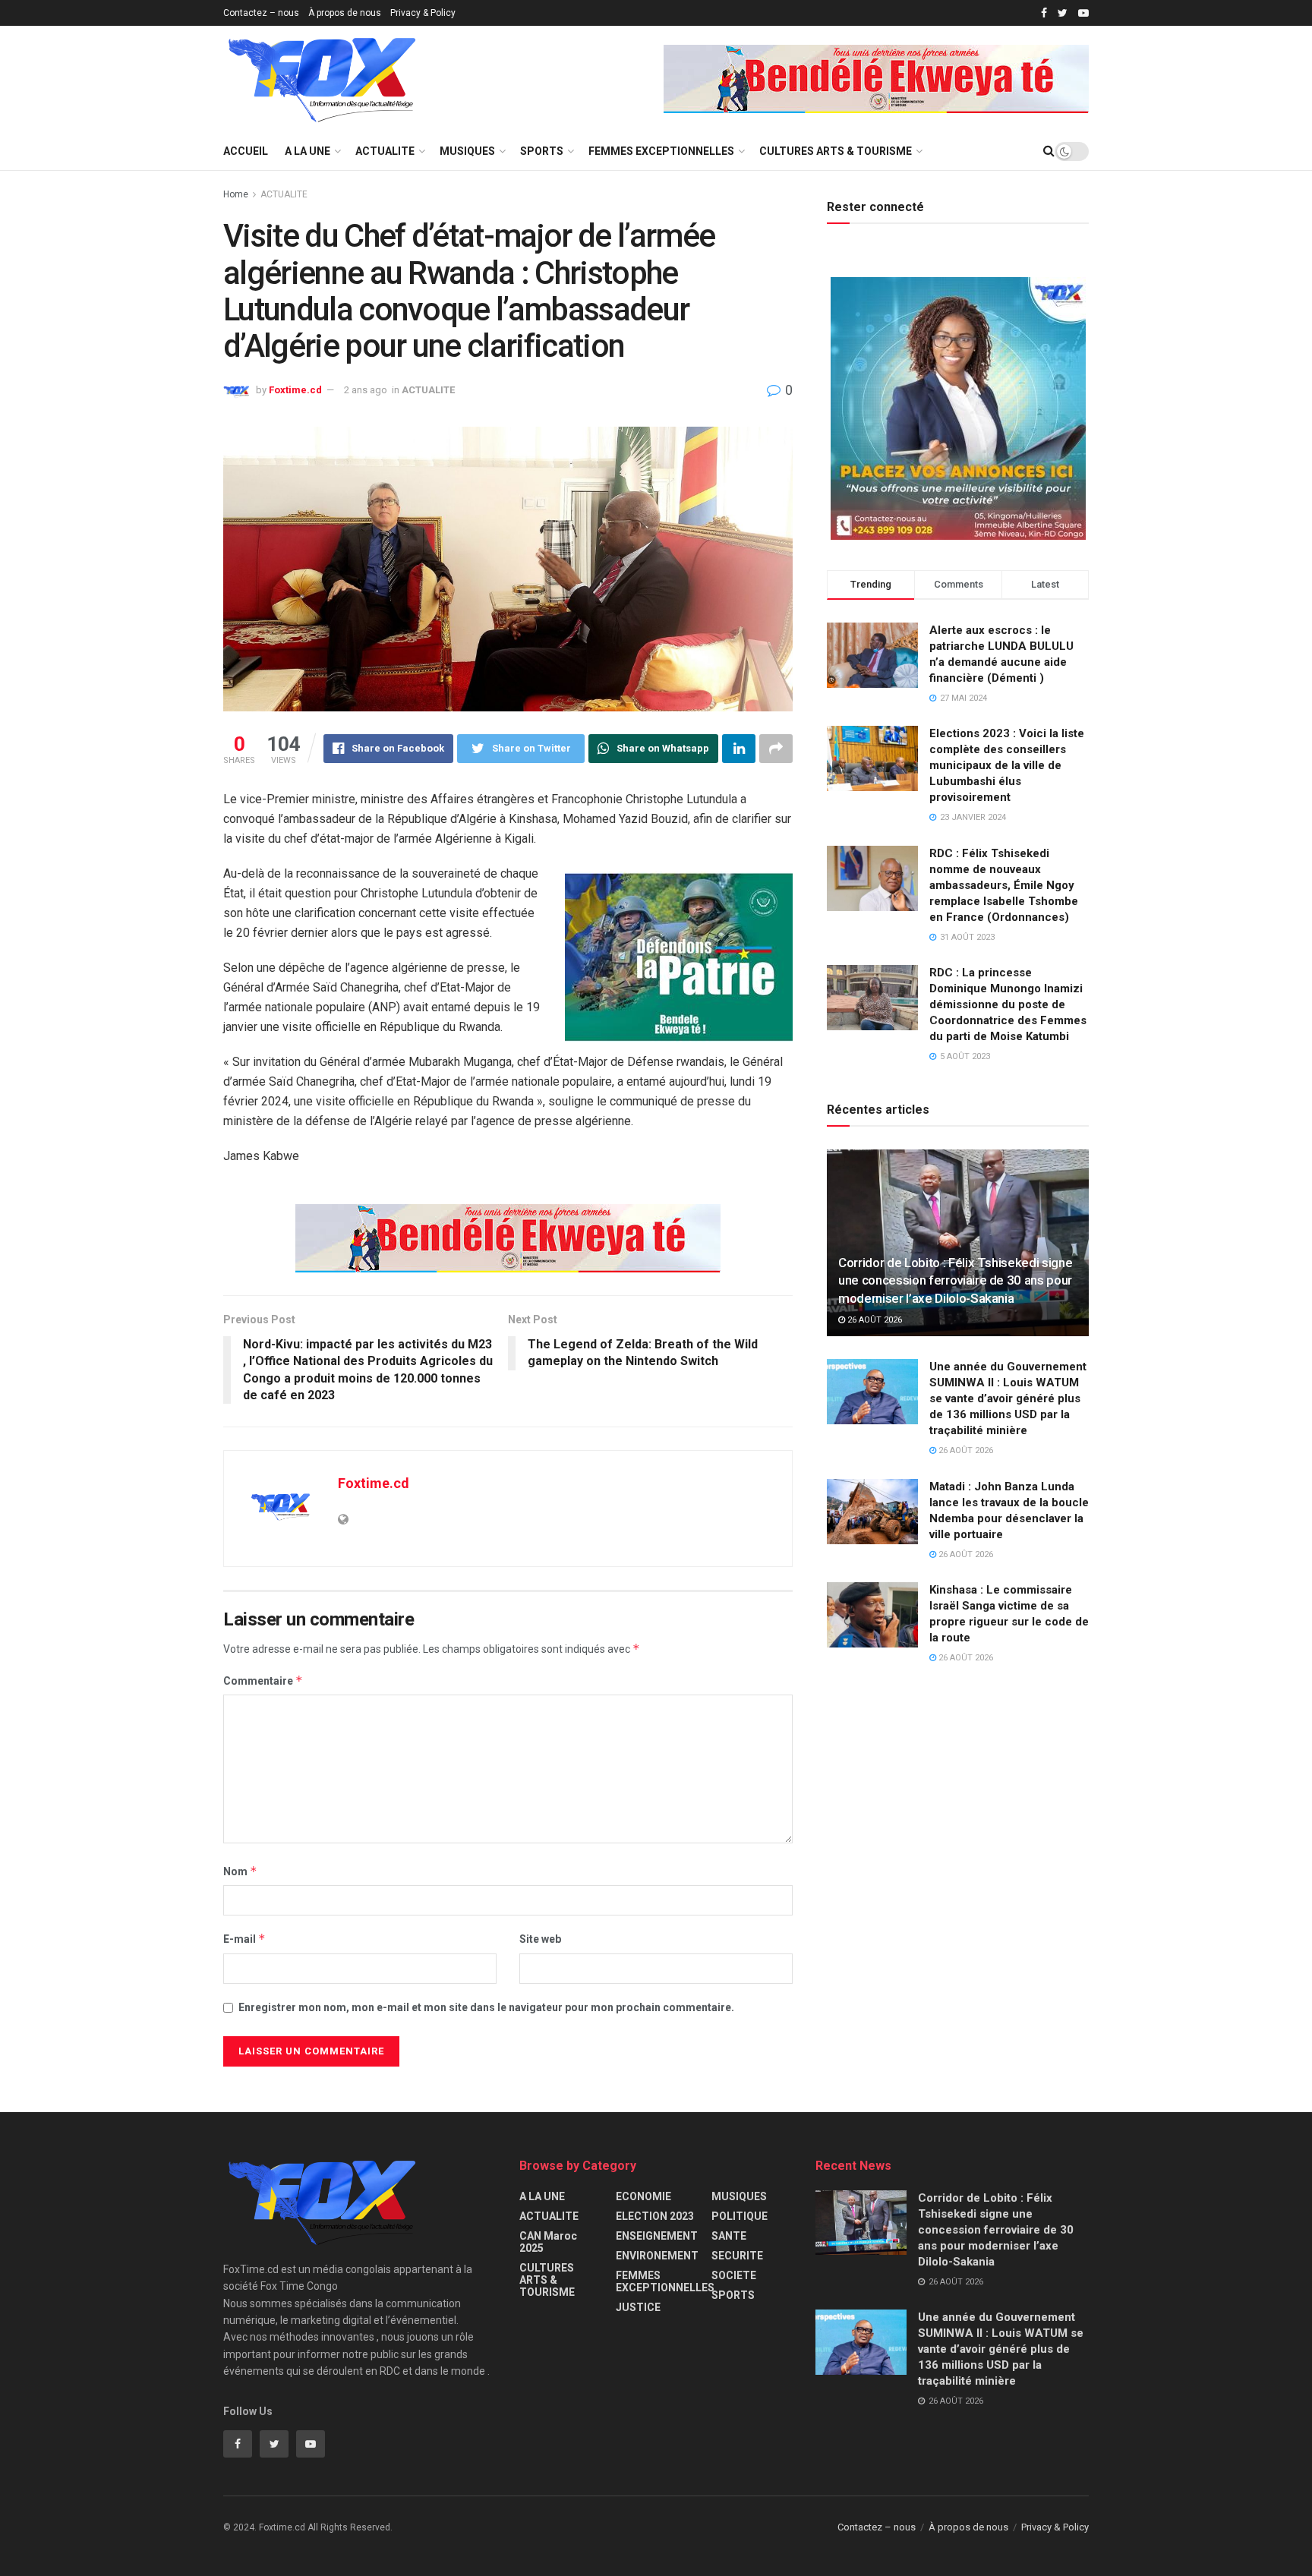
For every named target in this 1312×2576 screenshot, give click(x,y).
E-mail (244, 1939)
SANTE (729, 2236)
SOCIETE (734, 2275)
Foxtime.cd (295, 390)
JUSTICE (638, 2307)
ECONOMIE (643, 2196)
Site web (540, 1939)
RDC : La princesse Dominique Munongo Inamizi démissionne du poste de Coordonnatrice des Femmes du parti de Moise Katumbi (1008, 1004)
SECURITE (737, 2256)
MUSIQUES (467, 151)
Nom (240, 1871)
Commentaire (263, 1681)
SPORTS (542, 151)
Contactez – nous (261, 13)
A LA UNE (307, 151)
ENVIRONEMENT (657, 2256)
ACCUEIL (246, 151)
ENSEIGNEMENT (657, 2236)
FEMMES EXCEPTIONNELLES (661, 151)
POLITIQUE (740, 2216)
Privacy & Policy (423, 13)
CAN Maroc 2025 (548, 2242)
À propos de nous (345, 13)
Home (236, 194)
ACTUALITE (385, 151)
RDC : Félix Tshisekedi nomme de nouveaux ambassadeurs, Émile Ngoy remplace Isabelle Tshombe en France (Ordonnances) (1004, 885)
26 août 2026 (874, 1320)
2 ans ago (366, 390)
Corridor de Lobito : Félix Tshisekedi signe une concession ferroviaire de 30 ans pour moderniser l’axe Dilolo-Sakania (955, 1281)
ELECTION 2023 (655, 2216)
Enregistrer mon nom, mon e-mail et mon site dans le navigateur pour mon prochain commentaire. (486, 2007)
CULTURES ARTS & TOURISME (836, 151)
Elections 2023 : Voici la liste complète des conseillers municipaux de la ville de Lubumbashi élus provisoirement (1007, 765)
